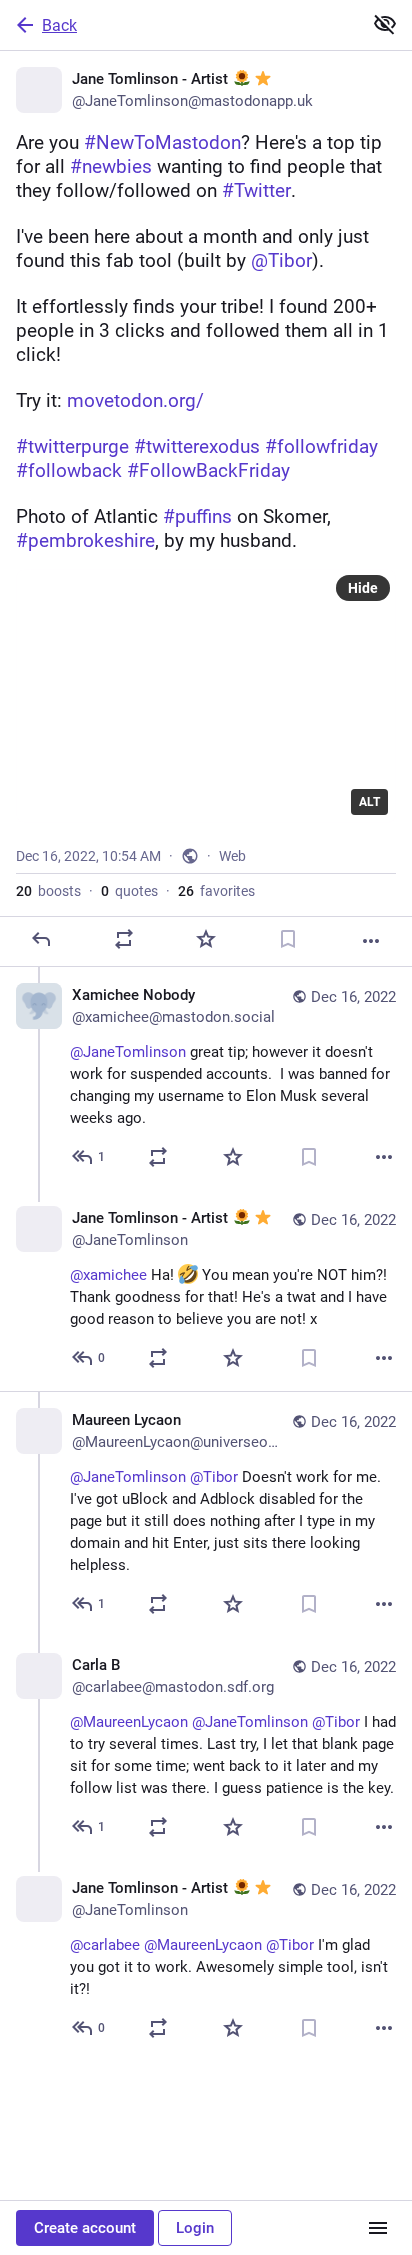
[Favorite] (206, 939)
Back (59, 25)
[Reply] (41, 939)
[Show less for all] (385, 24)
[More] (371, 941)
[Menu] (378, 2228)
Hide (363, 588)
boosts (48, 891)
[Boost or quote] (124, 939)
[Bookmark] (288, 939)
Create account (85, 2228)
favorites (216, 891)
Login (195, 2228)
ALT (369, 802)
